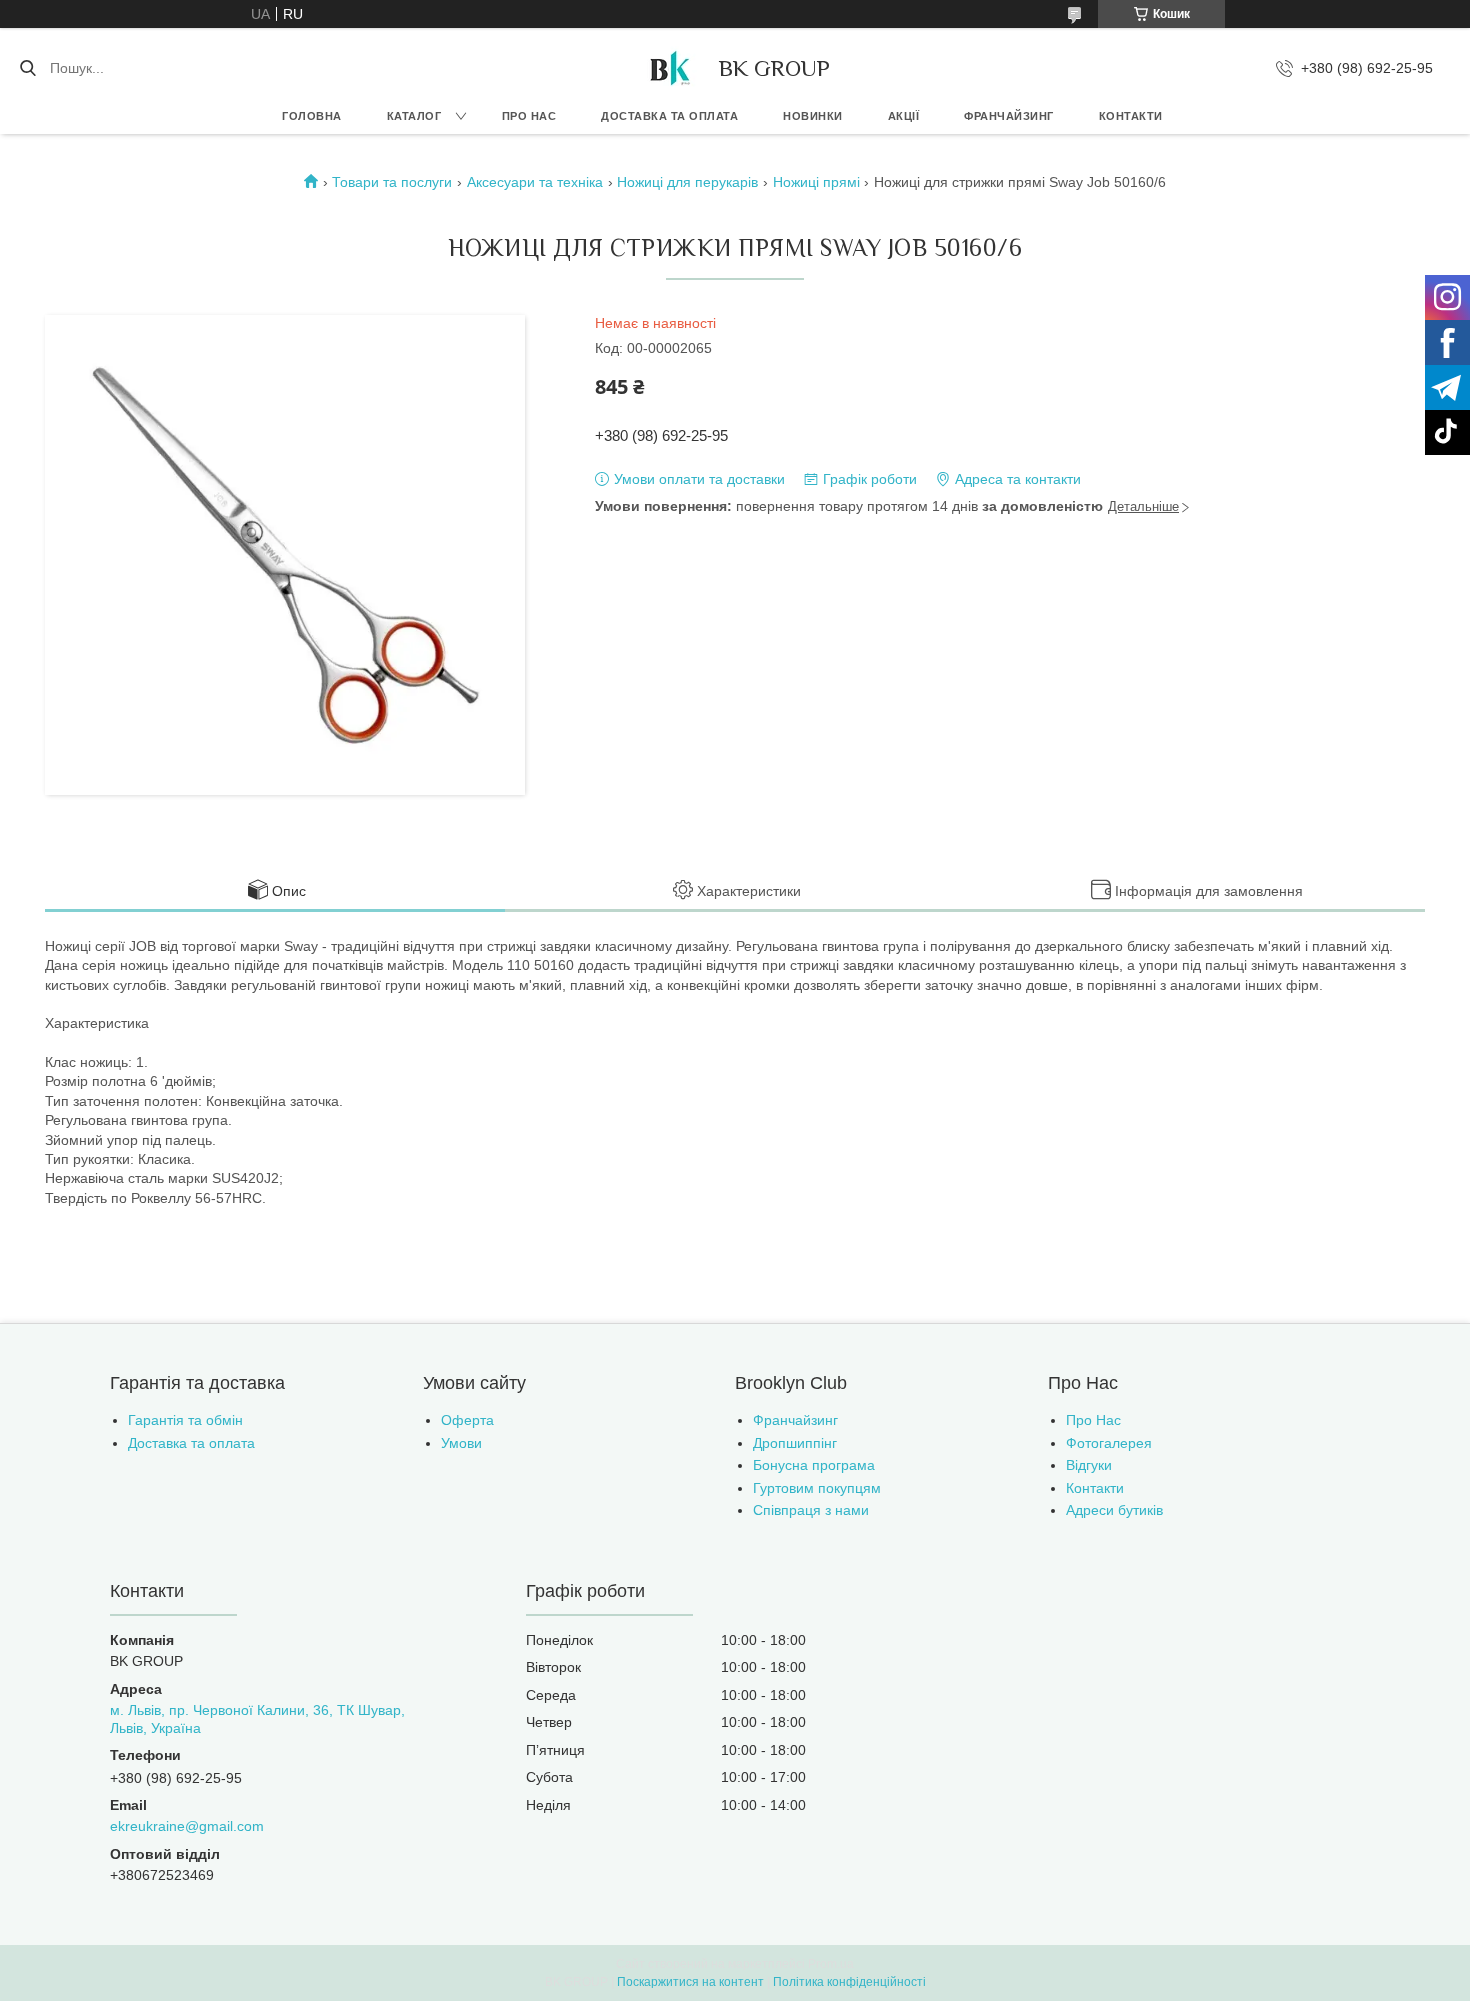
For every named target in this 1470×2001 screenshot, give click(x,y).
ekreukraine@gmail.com (187, 1826)
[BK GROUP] (669, 68)
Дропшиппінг (795, 1443)
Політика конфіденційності (849, 1982)
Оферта (467, 1420)
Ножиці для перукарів (687, 182)
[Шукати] (27, 68)
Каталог (414, 116)
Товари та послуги (392, 182)
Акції (904, 116)
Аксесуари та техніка (535, 182)
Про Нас (1093, 1420)
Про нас (529, 116)
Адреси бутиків (1114, 1510)
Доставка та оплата (669, 116)
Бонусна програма (814, 1465)
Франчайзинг (1009, 116)
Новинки (813, 116)
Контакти (1131, 116)
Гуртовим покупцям (817, 1488)
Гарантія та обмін (185, 1420)
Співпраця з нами (811, 1510)
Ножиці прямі (816, 182)
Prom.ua (831, 1964)
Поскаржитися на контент (690, 1982)
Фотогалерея (1109, 1443)
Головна (312, 116)
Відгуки (1089, 1465)
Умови (461, 1443)
